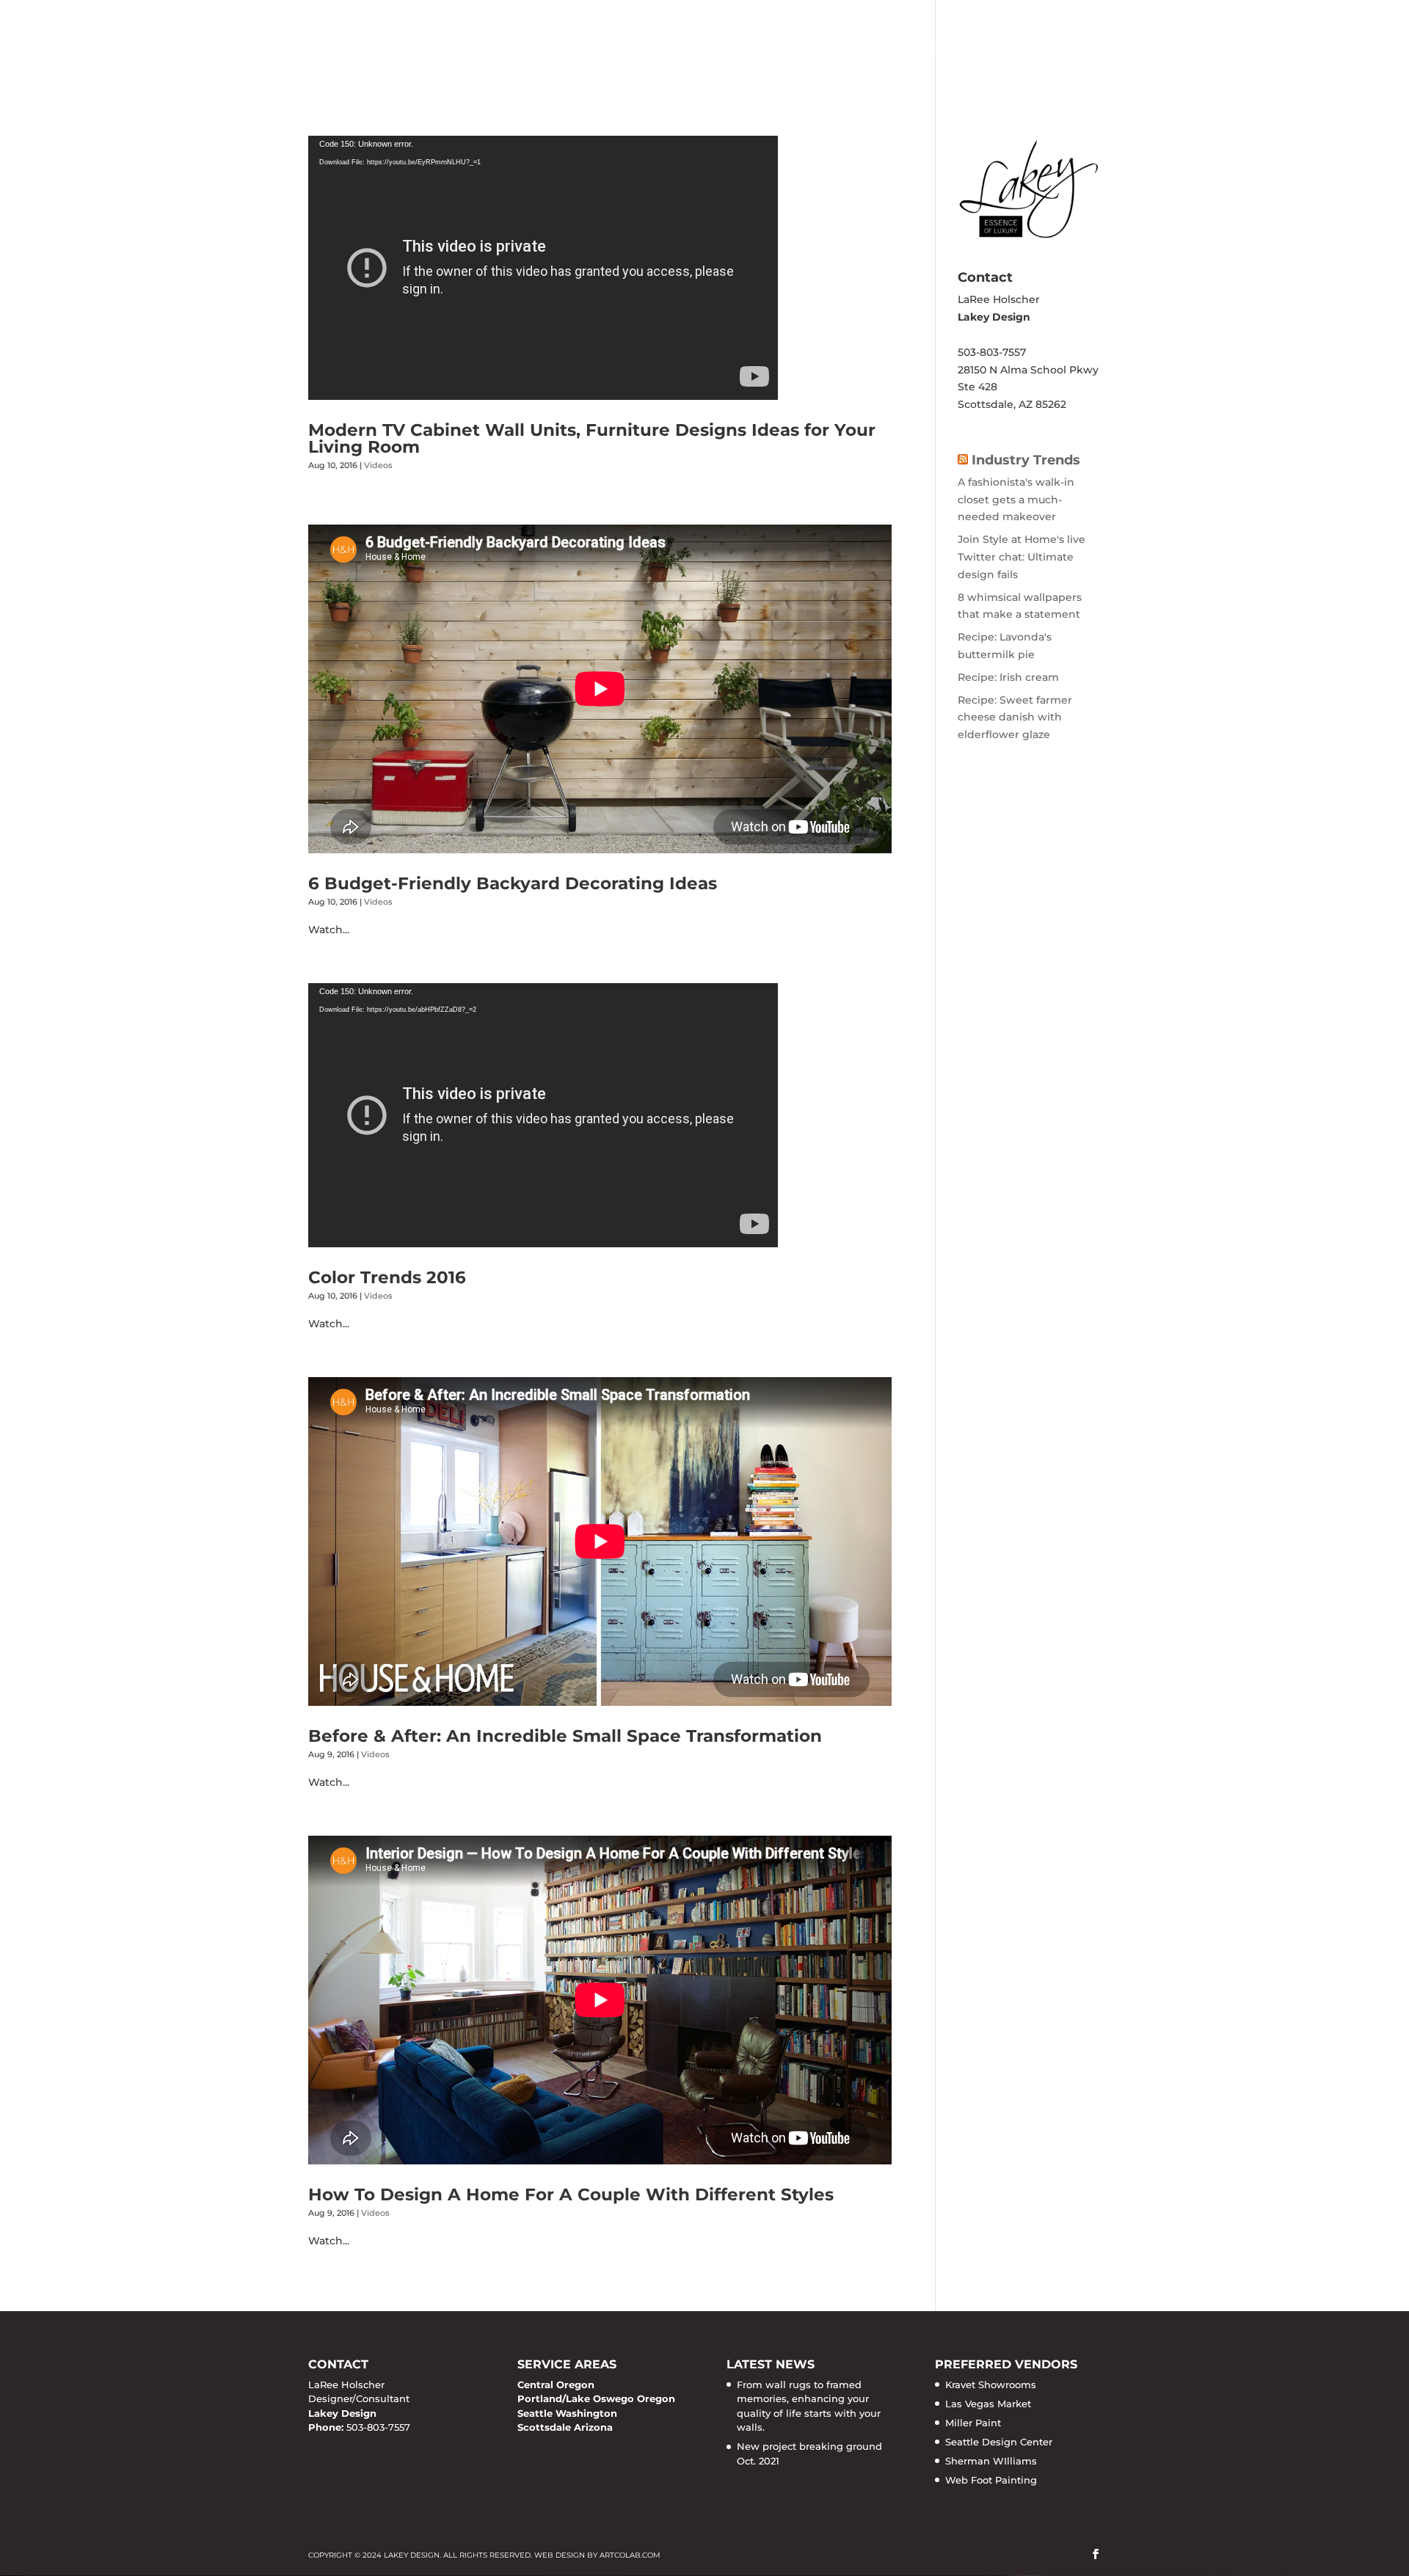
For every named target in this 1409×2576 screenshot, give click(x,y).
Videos (378, 465)
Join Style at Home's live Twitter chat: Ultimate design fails (1022, 557)
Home (649, 48)
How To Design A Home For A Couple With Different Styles (571, 2194)
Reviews (992, 48)
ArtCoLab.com (630, 2555)
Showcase (819, 48)
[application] (543, 268)
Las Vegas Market (988, 2404)
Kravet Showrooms (991, 2385)
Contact (1071, 48)
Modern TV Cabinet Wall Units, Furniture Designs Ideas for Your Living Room (592, 438)
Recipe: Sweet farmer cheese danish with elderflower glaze (1015, 718)
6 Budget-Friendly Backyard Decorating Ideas (513, 883)
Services (718, 48)
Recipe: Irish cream (1008, 677)
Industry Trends (1026, 460)
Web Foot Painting (991, 2480)
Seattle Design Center (999, 2442)
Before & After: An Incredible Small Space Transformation (565, 1736)
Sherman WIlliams (991, 2461)
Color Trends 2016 (387, 1277)
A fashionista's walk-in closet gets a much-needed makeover (1016, 500)
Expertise (910, 48)
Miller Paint (973, 2423)
